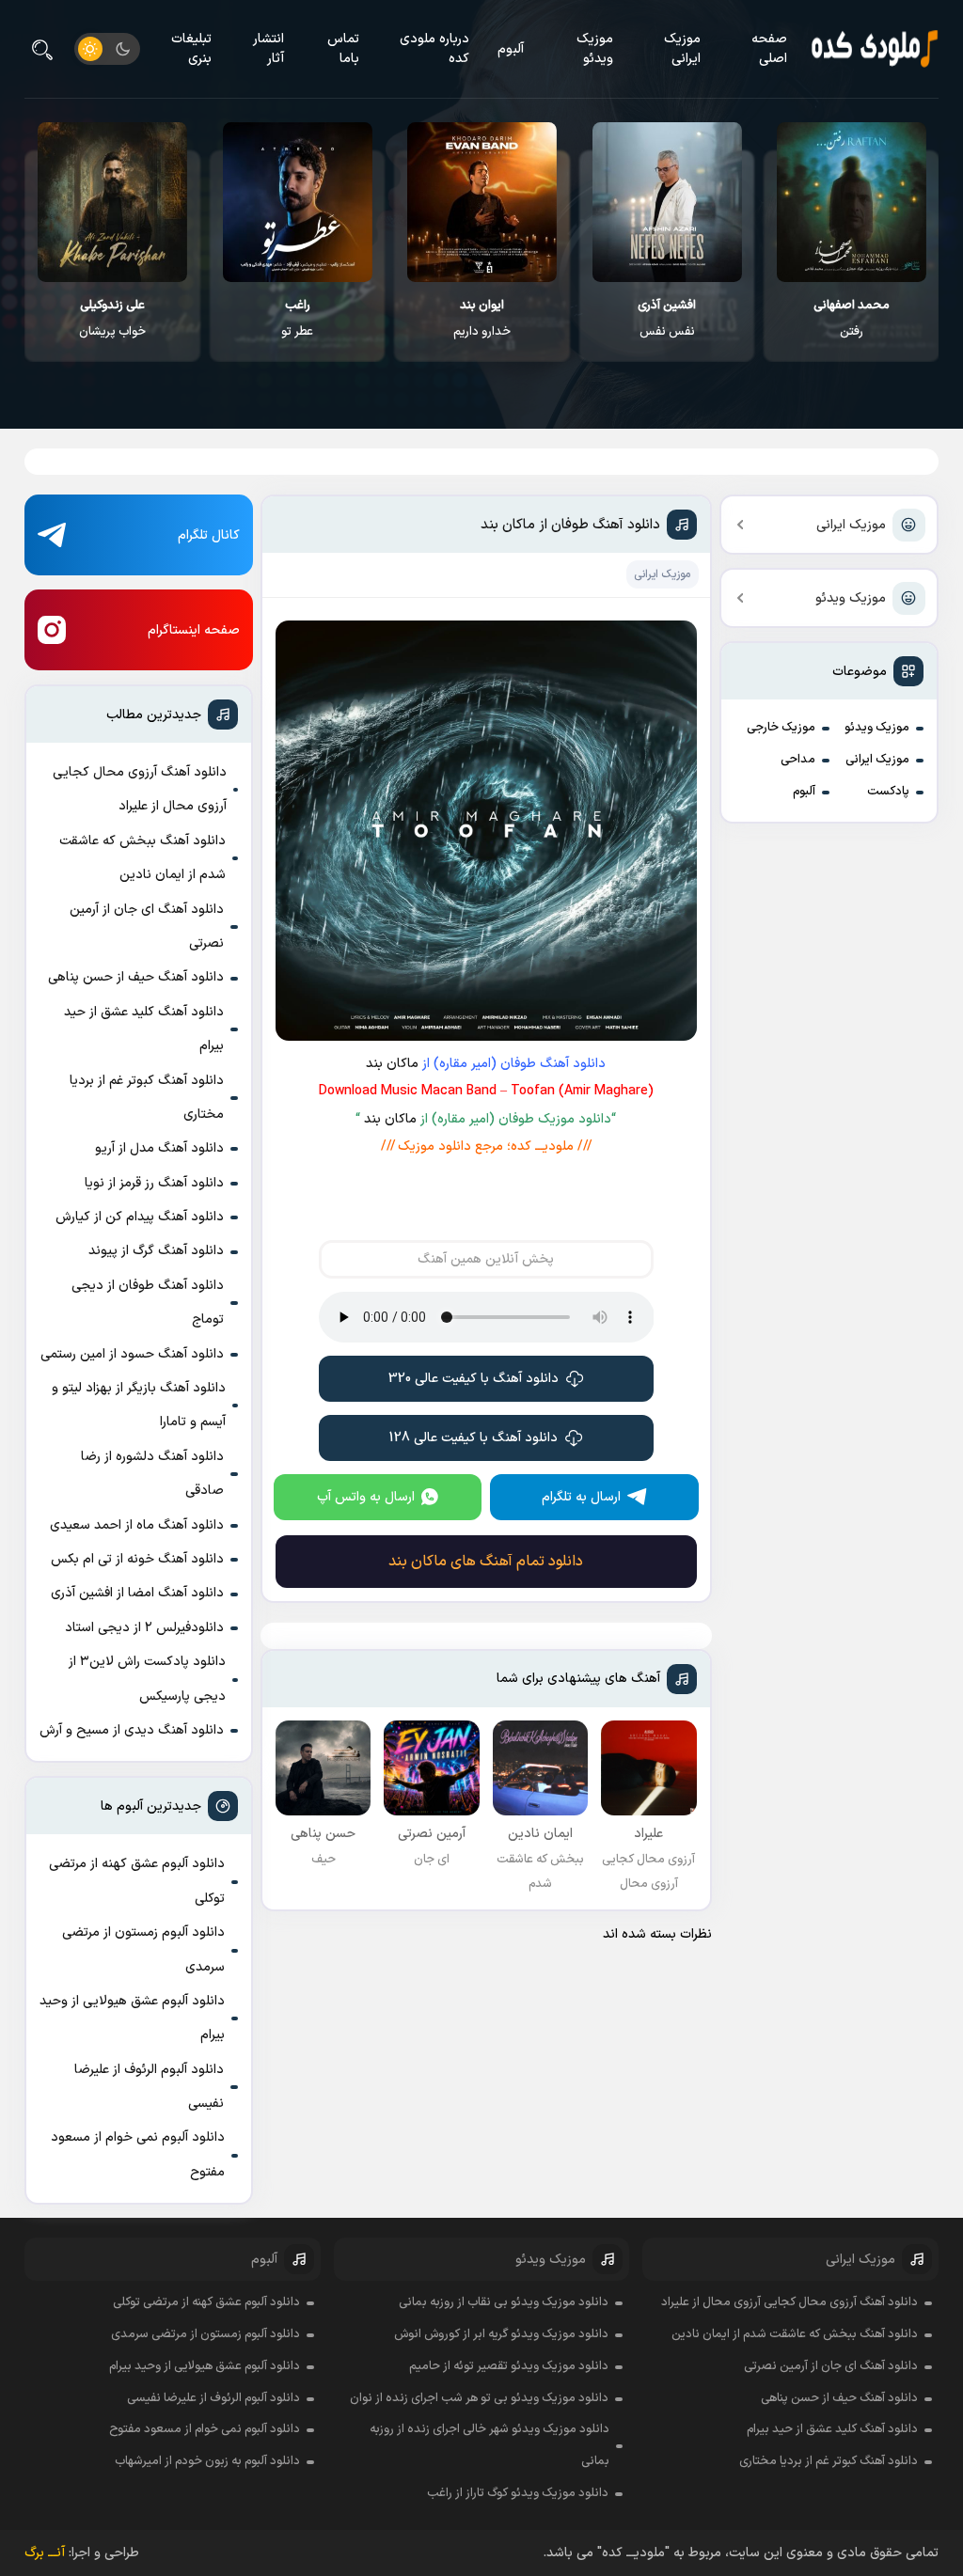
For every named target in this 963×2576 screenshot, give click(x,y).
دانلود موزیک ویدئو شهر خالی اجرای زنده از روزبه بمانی (489, 2445)
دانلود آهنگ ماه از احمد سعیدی (137, 1525)
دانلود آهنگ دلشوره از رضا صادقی (152, 1474)
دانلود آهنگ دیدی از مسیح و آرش (132, 1730)
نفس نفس (667, 319)
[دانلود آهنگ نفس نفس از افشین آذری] (667, 202)
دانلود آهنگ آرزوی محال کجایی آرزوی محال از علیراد (140, 789)
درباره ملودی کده (434, 49)
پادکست (888, 792)
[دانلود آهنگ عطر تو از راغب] (298, 202)
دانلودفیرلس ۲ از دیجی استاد (144, 1628)
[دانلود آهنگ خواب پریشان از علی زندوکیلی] (112, 202)
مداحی (798, 760)
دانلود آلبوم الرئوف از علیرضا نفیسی (149, 2087)
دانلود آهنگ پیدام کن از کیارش (140, 1217)
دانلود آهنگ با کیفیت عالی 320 (474, 1379)
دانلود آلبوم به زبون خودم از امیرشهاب (207, 2461)
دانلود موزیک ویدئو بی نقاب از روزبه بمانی (504, 2302)
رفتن (852, 319)
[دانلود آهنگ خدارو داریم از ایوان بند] (482, 202)
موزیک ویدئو (595, 49)
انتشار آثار (268, 49)
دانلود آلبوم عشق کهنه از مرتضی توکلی (137, 1881)
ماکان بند (392, 1064)
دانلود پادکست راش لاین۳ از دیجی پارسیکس (147, 1679)
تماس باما (343, 49)
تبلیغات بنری (191, 49)
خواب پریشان (112, 319)
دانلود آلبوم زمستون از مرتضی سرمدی (143, 1949)
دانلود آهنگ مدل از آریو (159, 1148)
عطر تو (297, 319)
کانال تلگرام (209, 535)
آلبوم (511, 49)
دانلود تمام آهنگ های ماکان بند (486, 1562)
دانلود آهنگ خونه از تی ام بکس (137, 1559)
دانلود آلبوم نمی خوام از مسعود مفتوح (138, 2154)
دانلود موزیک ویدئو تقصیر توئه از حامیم (509, 2366)
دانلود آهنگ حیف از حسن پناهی (136, 977)
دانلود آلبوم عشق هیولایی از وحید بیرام (132, 2018)
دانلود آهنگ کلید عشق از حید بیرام (144, 1029)
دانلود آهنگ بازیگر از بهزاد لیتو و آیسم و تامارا (139, 1405)
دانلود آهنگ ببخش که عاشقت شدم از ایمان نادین (142, 858)
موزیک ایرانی (682, 49)
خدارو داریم (482, 319)
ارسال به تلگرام (581, 1497)
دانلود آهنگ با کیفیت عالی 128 (474, 1438)
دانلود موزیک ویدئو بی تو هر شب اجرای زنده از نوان (479, 2398)
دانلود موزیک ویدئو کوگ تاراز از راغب (518, 2493)
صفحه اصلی (769, 49)
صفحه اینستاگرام (194, 630)
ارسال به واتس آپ (366, 1497)
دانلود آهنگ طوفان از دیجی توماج (148, 1303)
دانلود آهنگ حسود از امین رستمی (132, 1354)
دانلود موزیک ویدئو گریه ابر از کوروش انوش (501, 2334)
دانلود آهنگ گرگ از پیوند (156, 1251)
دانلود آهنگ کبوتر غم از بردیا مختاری (147, 1098)
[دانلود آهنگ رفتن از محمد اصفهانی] (852, 202)
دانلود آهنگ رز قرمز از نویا (154, 1183)
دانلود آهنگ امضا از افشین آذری (137, 1593)
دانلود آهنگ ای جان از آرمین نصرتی (147, 927)
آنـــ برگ (45, 2553)
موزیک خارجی (781, 728)
